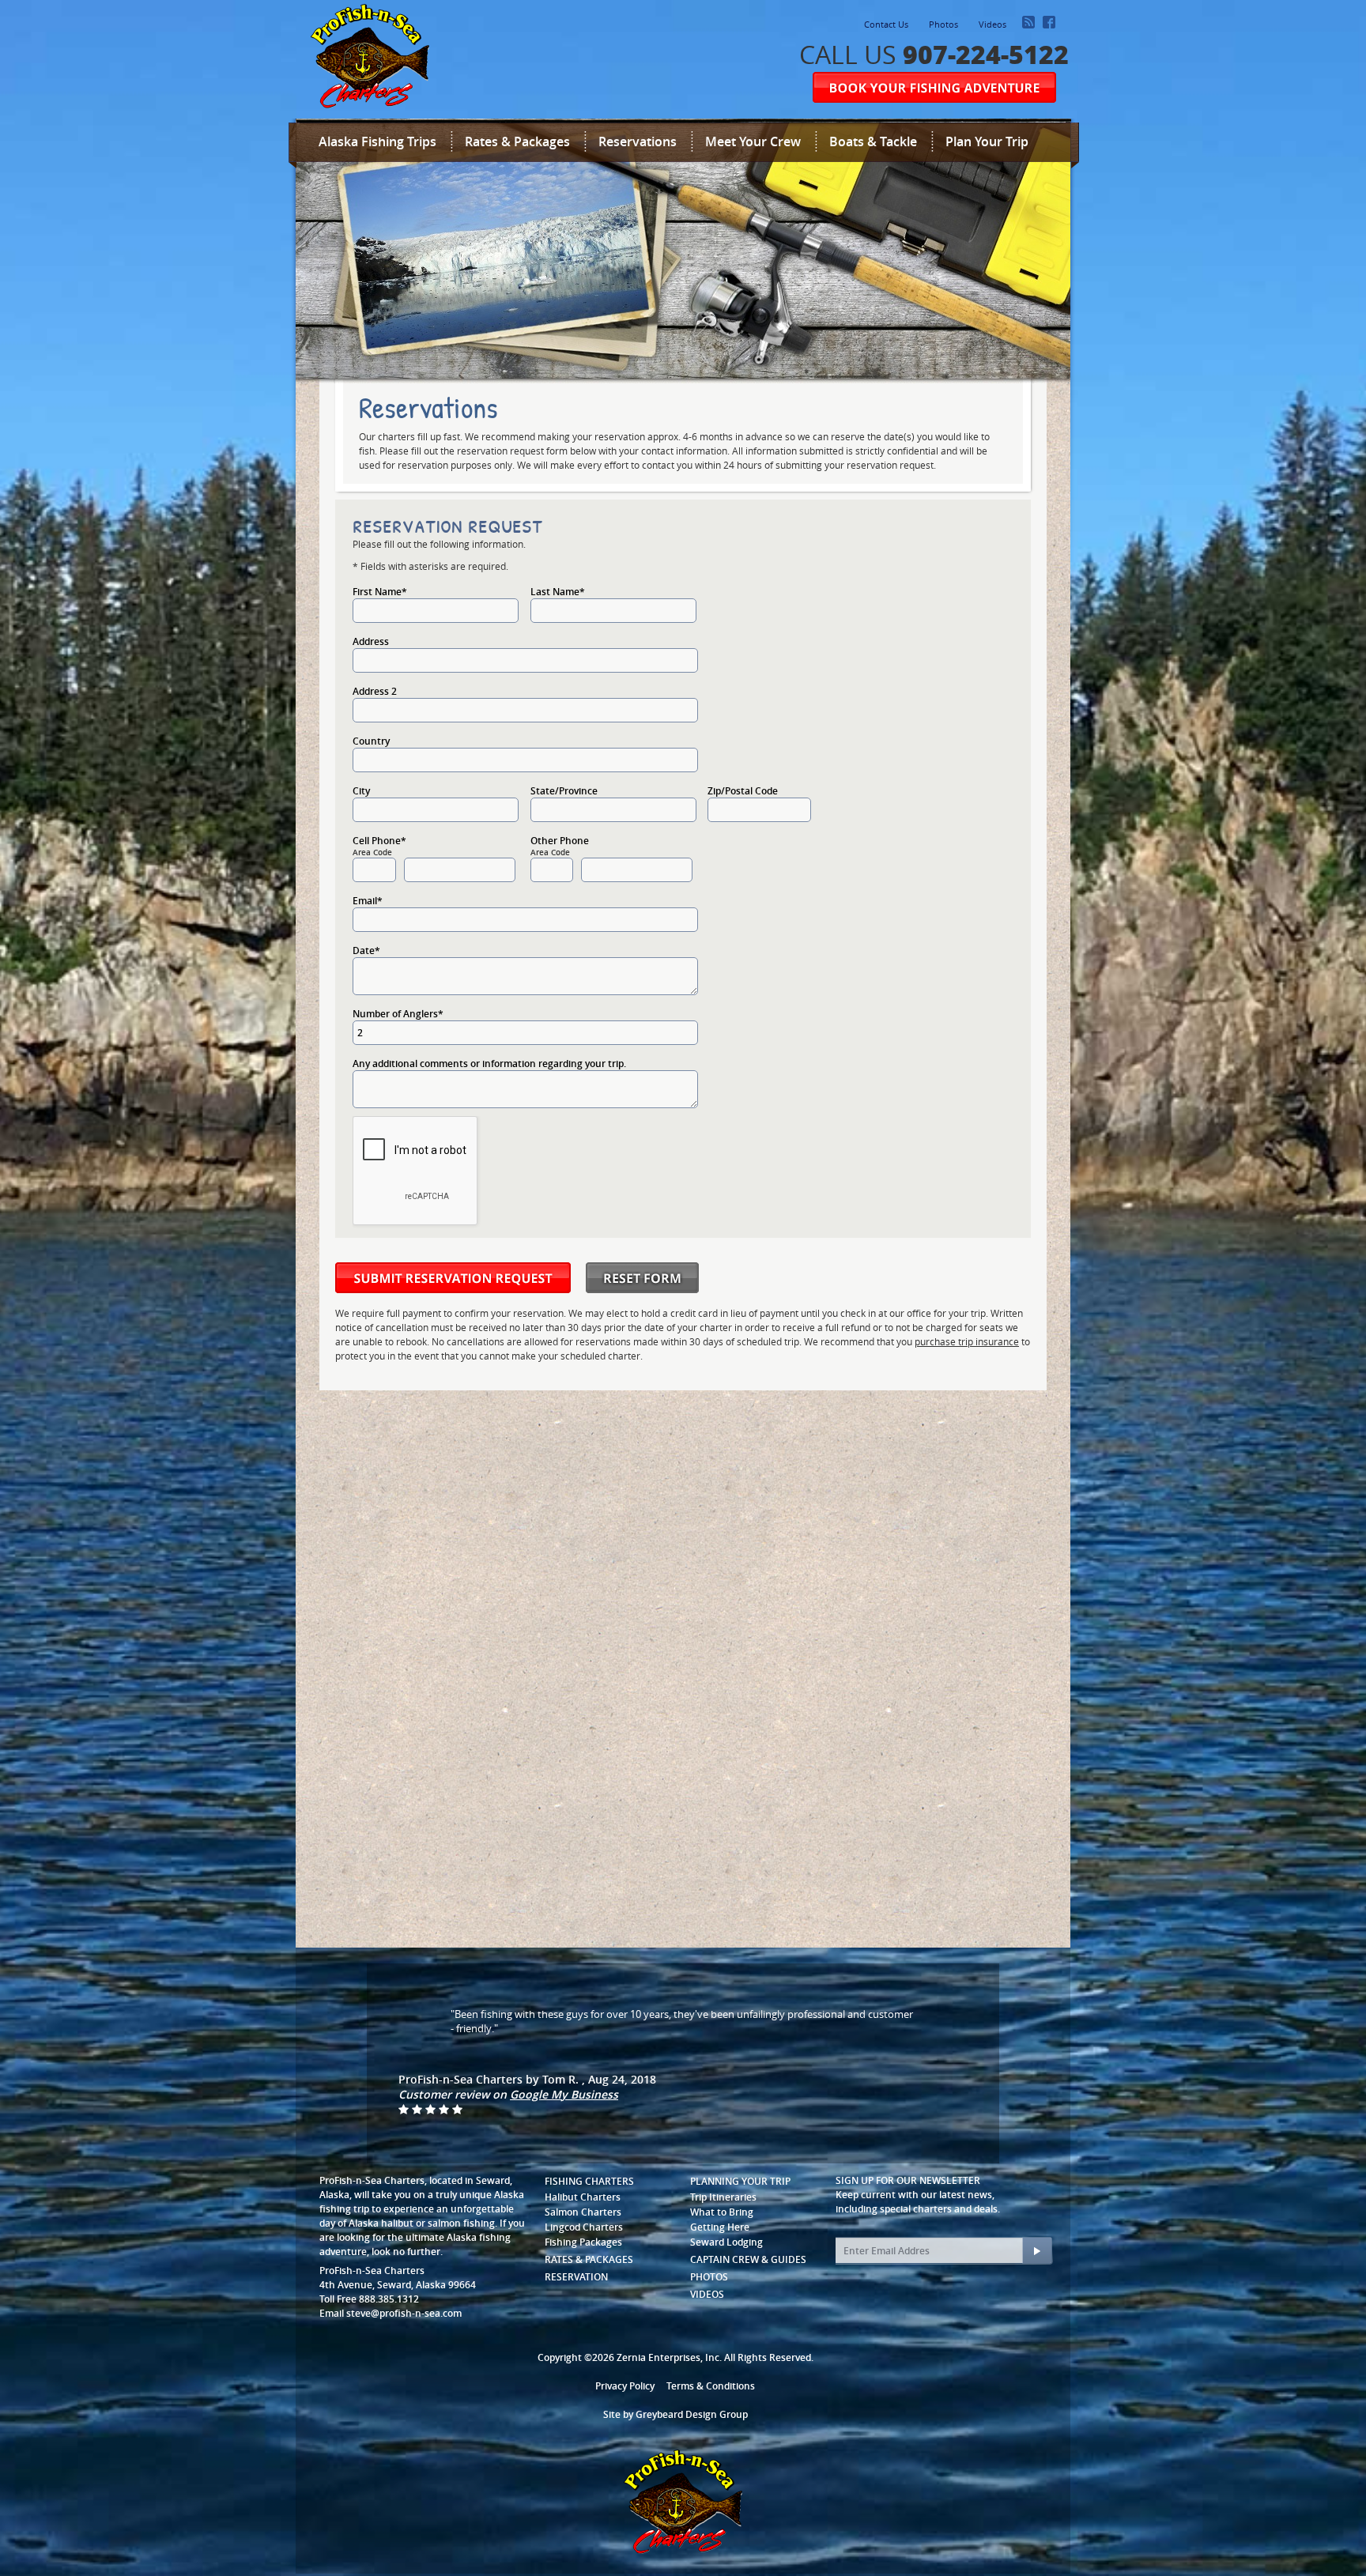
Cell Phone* (379, 841)
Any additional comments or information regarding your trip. (489, 1064)
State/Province (564, 791)
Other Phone (560, 841)
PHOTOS (709, 2277)
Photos (943, 24)
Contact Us (886, 24)
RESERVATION (576, 2277)
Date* (366, 950)
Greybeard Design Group (692, 2414)
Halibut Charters (583, 2197)
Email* (368, 901)
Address (371, 641)
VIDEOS (707, 2294)
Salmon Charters (583, 2212)
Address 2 (375, 691)
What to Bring (722, 2212)
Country (371, 741)
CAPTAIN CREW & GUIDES (748, 2259)
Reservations (638, 141)
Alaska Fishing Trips (377, 141)
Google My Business (564, 2094)
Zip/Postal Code (743, 791)
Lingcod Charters (584, 2227)
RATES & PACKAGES (589, 2259)
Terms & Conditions (711, 2386)
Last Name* (558, 592)
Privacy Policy (625, 2386)
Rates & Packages (517, 141)
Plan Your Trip (987, 141)
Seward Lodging (726, 2242)
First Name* (380, 592)
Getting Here (720, 2227)
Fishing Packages (583, 2242)
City (361, 791)
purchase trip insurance (967, 1341)
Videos (992, 24)
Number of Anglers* (398, 1014)
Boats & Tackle (873, 141)
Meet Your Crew (753, 141)
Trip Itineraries (723, 2197)
